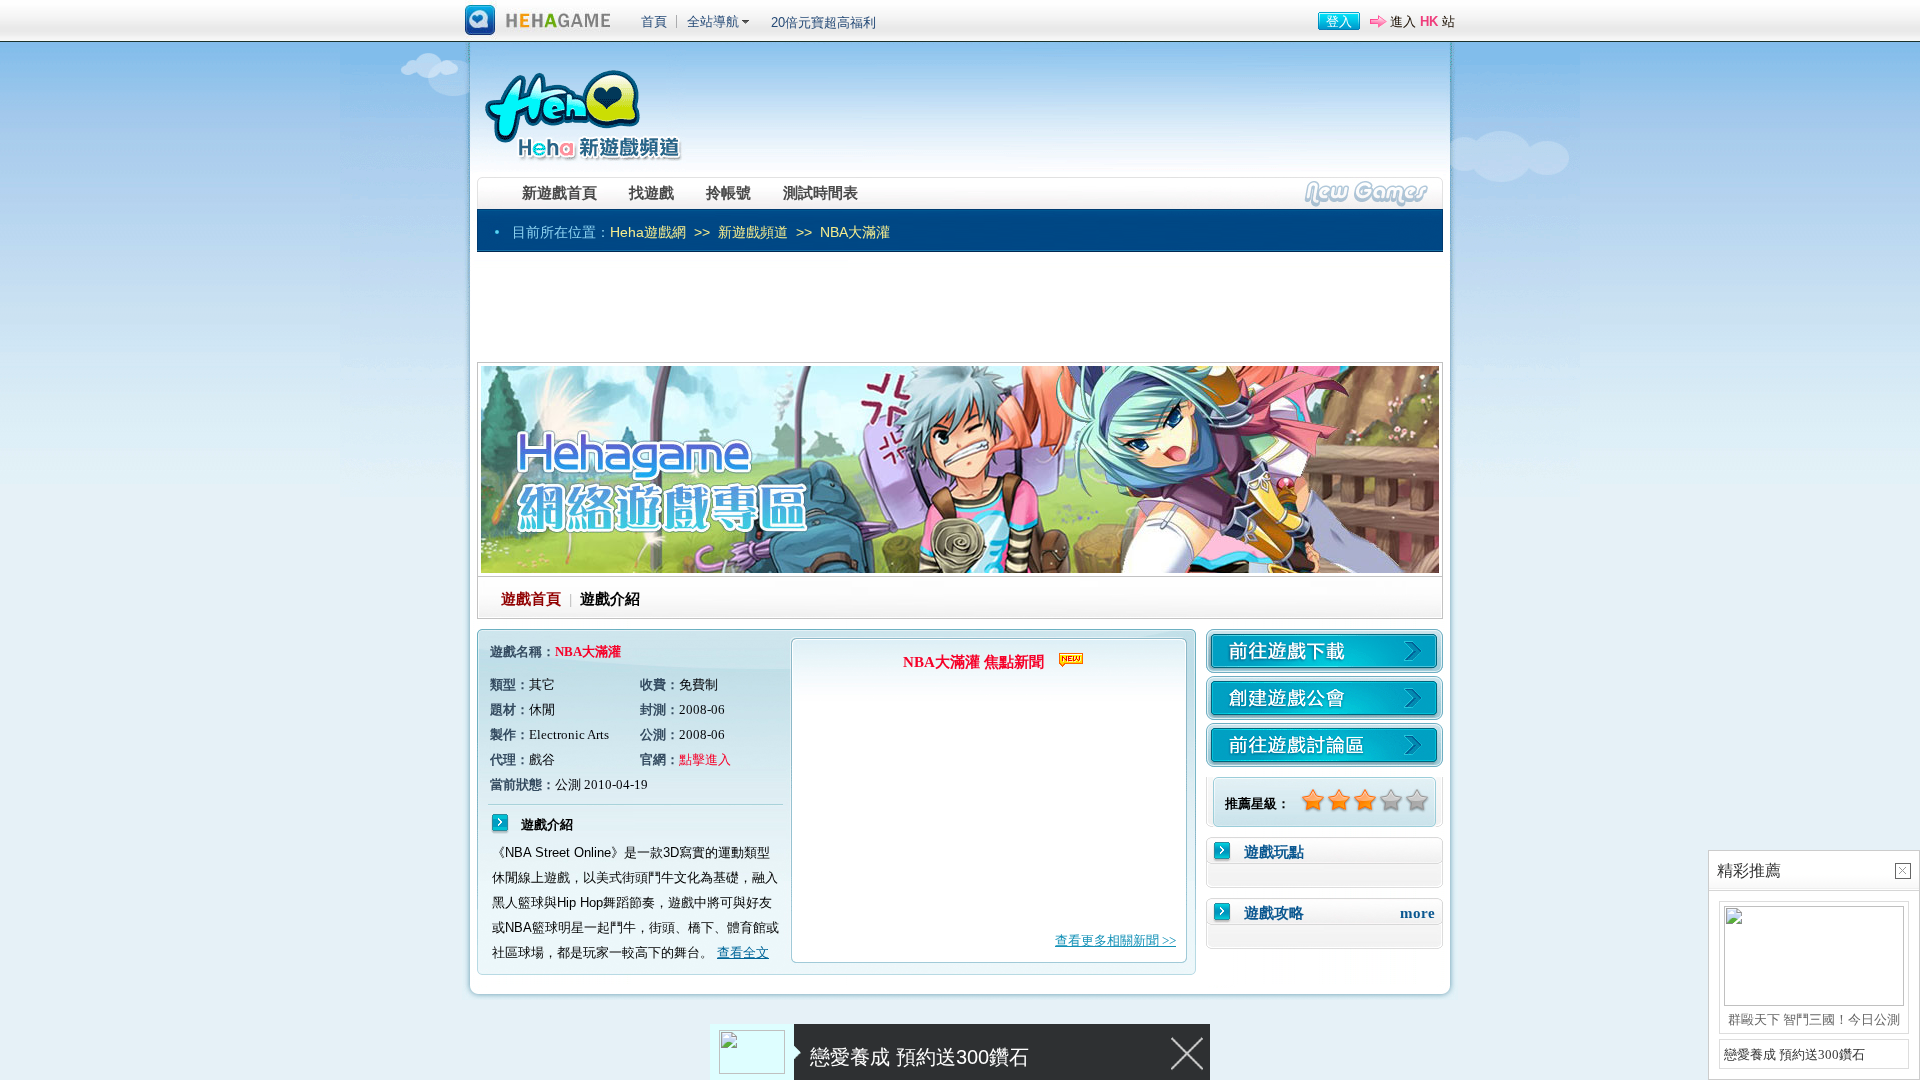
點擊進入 (705, 759)
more (1417, 913)
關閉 (1188, 1052)
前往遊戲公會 (1324, 698)
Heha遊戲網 (648, 232)
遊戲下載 (1324, 651)
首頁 (654, 21)
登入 (1339, 21)
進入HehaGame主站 (538, 21)
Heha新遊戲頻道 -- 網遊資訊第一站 (581, 107)
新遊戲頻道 (753, 232)
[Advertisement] (1071, 115)
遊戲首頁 (531, 599)
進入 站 (1422, 21)
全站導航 (713, 21)
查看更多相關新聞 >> (1115, 940)
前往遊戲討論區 (1324, 745)
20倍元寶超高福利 (823, 22)
